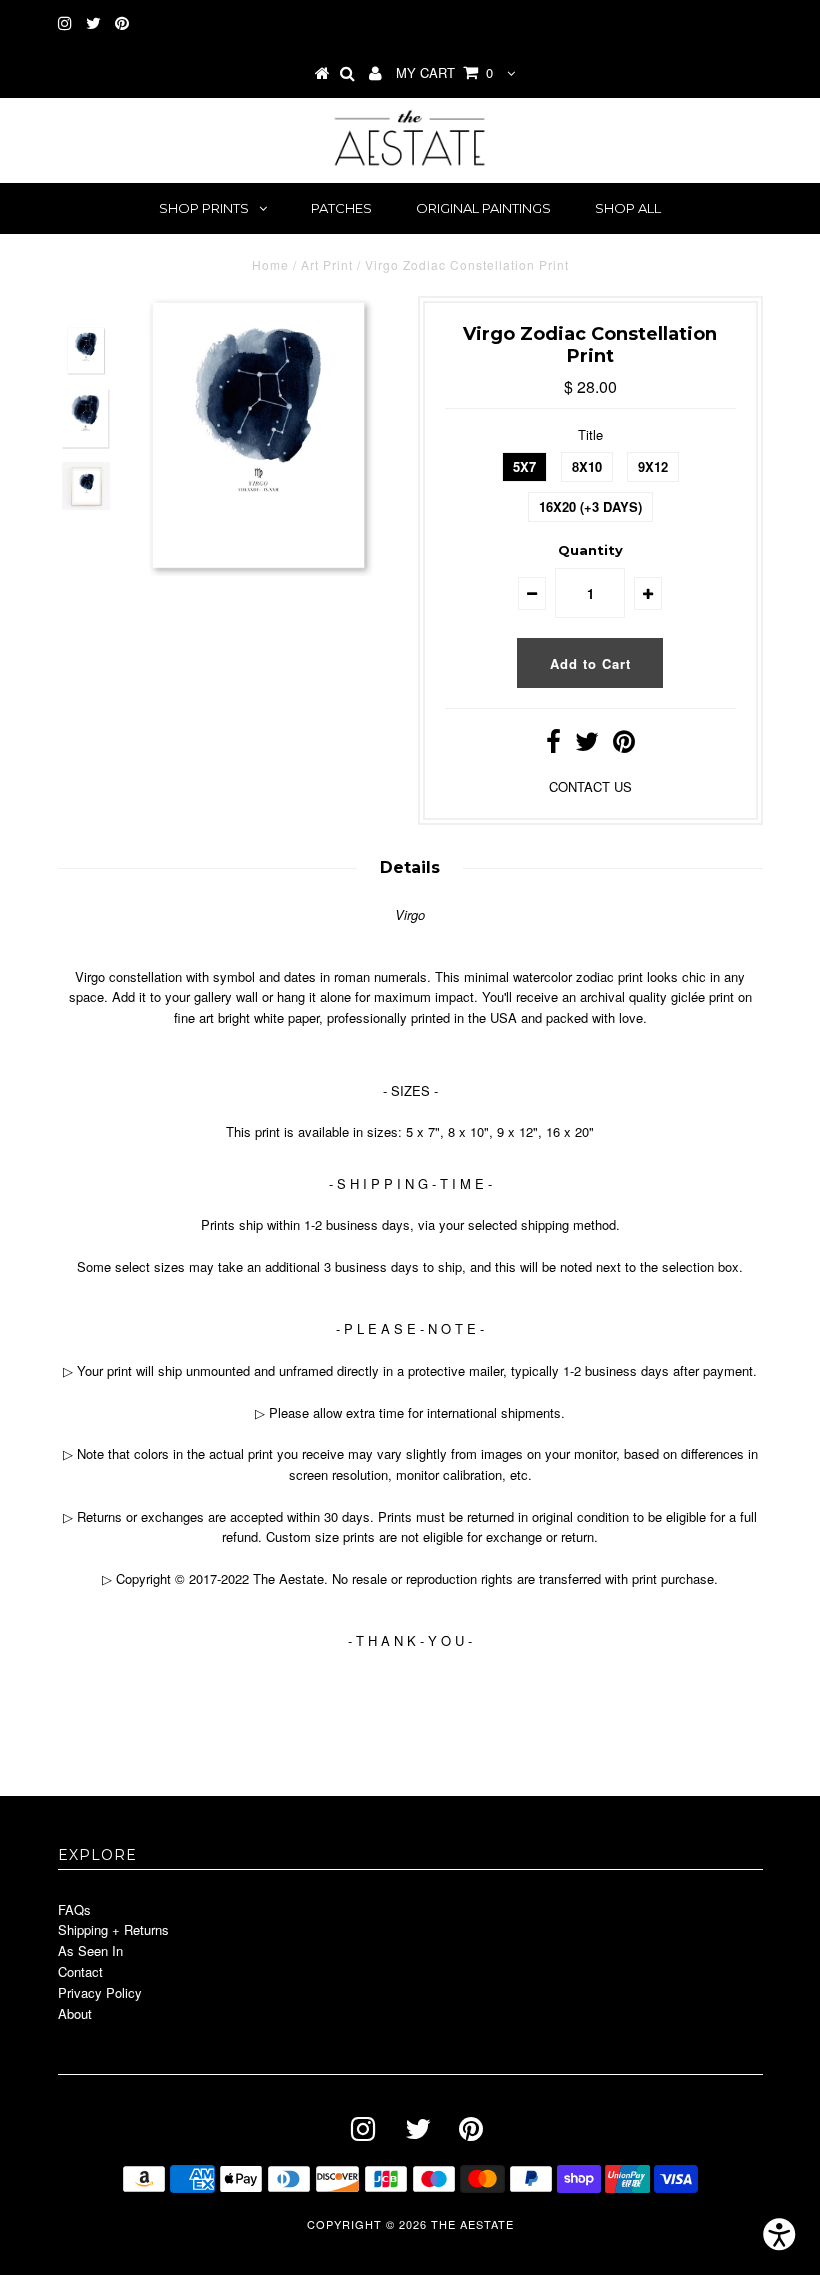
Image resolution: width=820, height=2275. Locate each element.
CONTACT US (590, 786)
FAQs (74, 1909)
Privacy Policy (100, 1992)
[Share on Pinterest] (624, 745)
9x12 (653, 466)
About (75, 2013)
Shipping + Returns (113, 1929)
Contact (80, 1971)
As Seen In (90, 1950)
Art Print (327, 264)
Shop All (628, 208)
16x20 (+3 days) (590, 506)
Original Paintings (483, 208)
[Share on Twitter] (587, 745)
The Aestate (472, 2224)
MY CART (444, 72)
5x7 (524, 466)
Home (270, 264)
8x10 (587, 466)
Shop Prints (204, 208)
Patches (341, 208)
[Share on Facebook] (553, 745)
